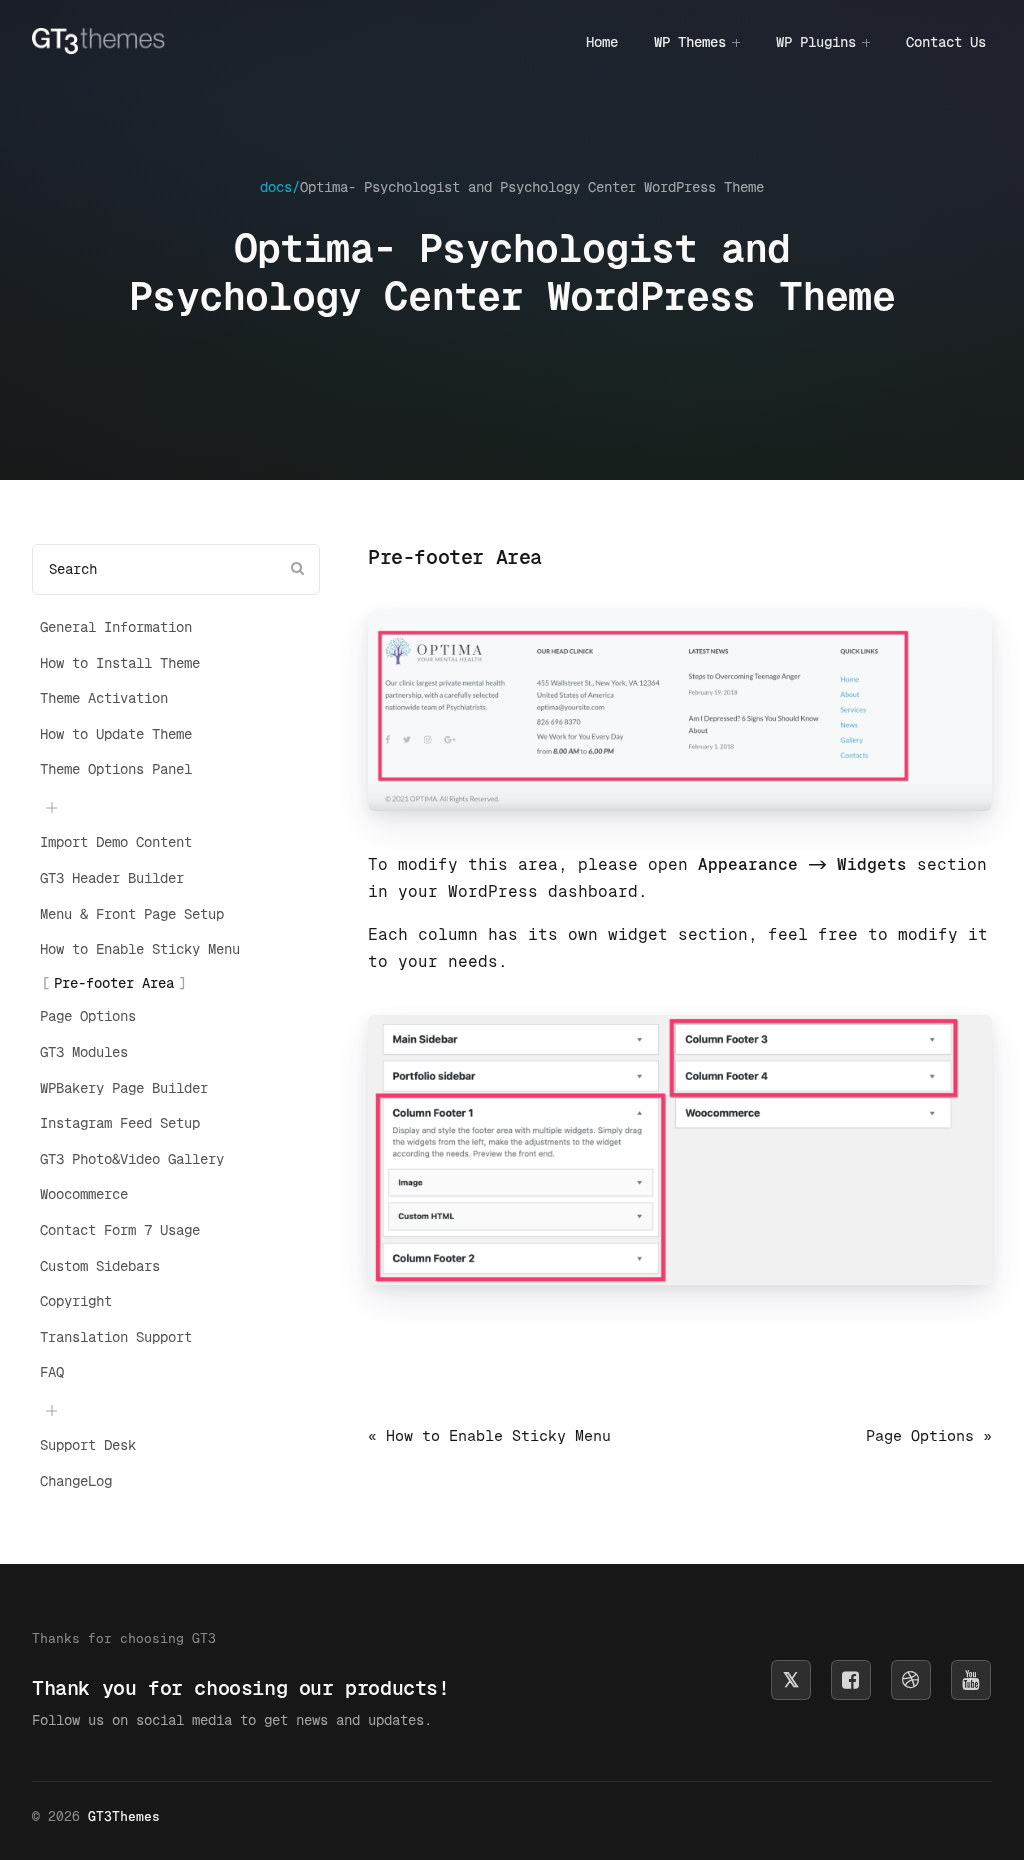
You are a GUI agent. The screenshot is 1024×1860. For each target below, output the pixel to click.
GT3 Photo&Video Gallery (132, 1159)
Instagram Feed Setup (120, 1123)
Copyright (76, 1301)
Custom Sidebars (100, 1266)
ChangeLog (76, 1481)
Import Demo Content (116, 842)
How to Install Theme (120, 663)
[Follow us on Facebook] (851, 1680)
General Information (116, 627)
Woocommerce (84, 1194)
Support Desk (88, 1445)
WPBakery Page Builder (124, 1088)
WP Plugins (816, 42)
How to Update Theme (116, 734)
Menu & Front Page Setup (132, 914)
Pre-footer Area (114, 983)
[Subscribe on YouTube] (971, 1680)
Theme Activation (104, 698)
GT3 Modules (84, 1052)
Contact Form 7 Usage (120, 1230)
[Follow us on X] (791, 1680)
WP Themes (690, 42)
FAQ (52, 1372)
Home (602, 42)
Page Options (88, 1016)
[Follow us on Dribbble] (911, 1680)
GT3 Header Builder (112, 878)
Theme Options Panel (116, 769)
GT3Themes (124, 1816)
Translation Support (116, 1337)
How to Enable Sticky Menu (140, 949)
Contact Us (946, 42)
